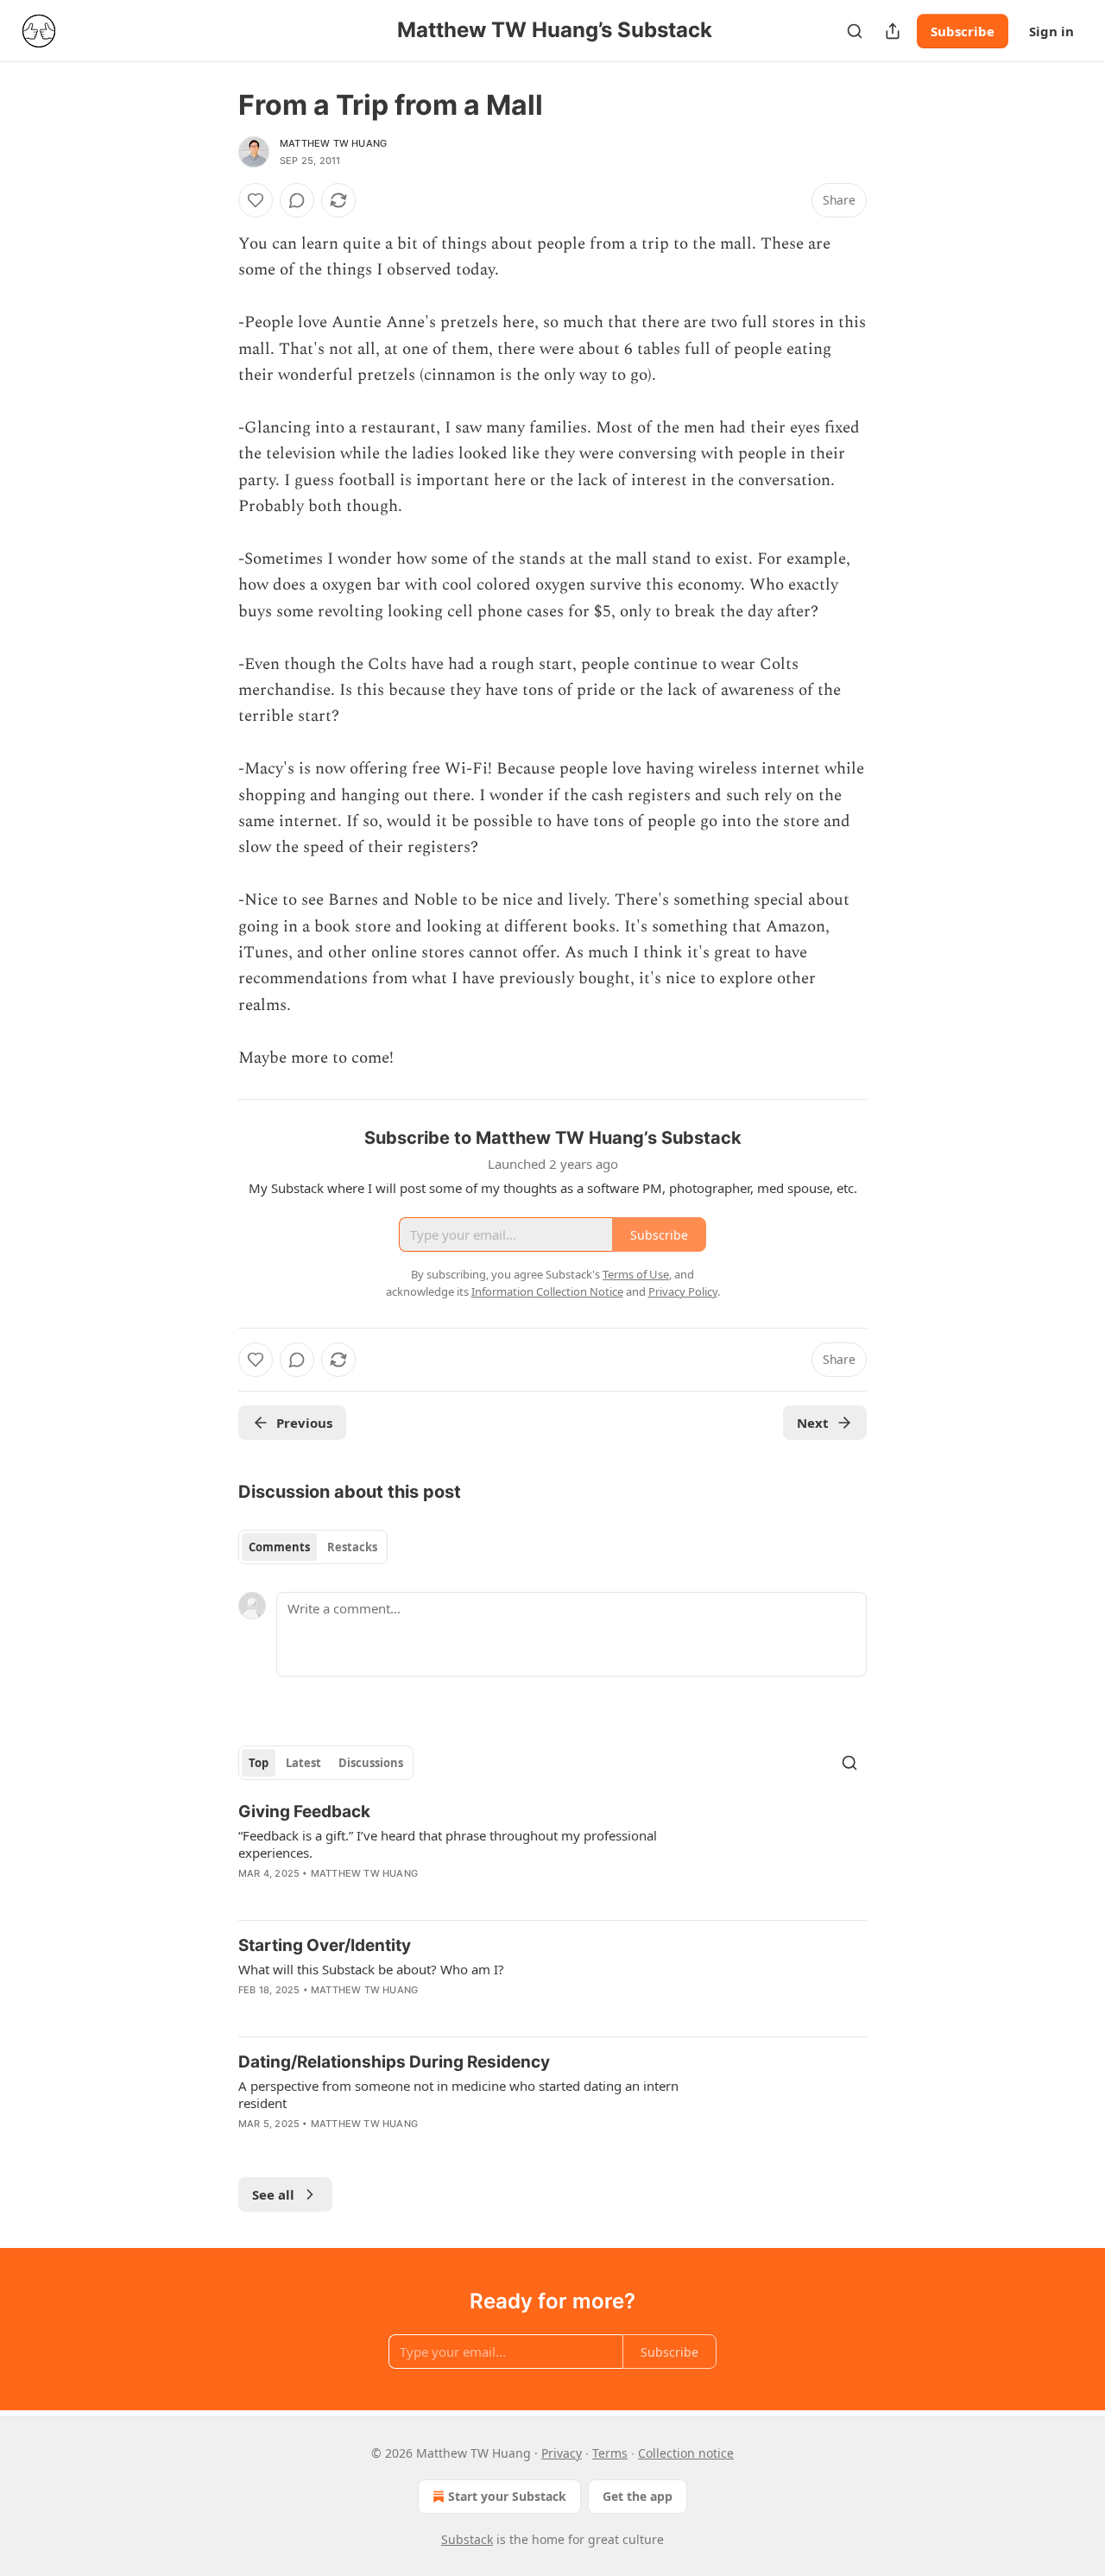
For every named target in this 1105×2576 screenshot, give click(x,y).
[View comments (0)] (297, 200)
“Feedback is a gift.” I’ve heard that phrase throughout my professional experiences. (448, 1844)
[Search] (855, 31)
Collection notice (686, 2453)
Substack (467, 2539)
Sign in (1051, 31)
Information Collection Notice (547, 1291)
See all (273, 2194)
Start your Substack (507, 2496)
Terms (610, 2453)
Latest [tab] (303, 1763)
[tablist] (313, 1547)
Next (813, 1423)
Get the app (638, 2496)
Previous (304, 1423)
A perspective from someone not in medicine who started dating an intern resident (458, 2094)
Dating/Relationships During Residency (394, 2062)
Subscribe (963, 31)
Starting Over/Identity (325, 1945)
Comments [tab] (279, 1547)
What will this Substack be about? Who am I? (371, 1969)
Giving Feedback (304, 1812)
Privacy (562, 2453)
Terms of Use (636, 1274)
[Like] (256, 200)
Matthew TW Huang (333, 143)
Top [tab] (259, 1763)
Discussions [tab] (371, 1763)
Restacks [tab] (352, 1547)
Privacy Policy (683, 1291)
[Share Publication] (893, 31)
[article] (552, 1853)
